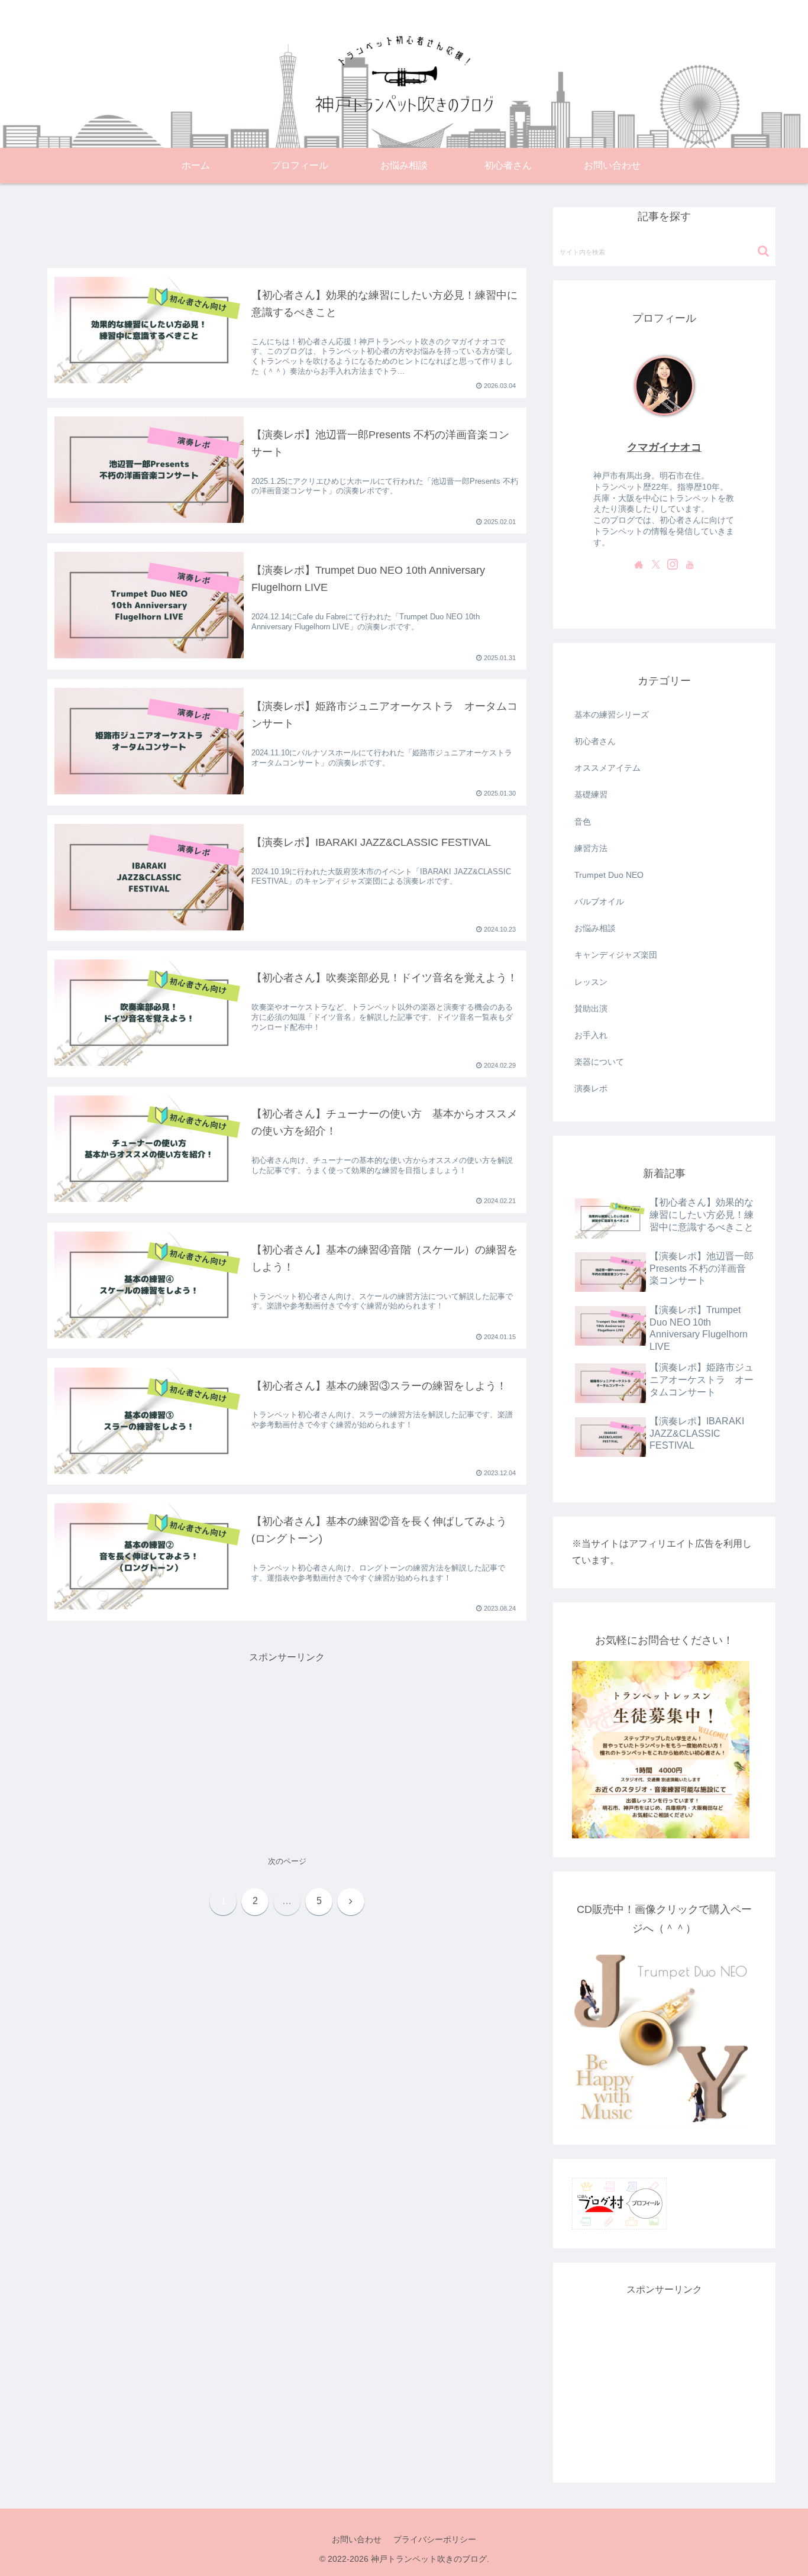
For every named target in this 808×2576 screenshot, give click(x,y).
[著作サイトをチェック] (639, 564)
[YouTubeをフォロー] (690, 564)
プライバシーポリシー (435, 2539)
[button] (763, 251)
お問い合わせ (357, 2539)
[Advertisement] (287, 224)
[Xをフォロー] (656, 564)
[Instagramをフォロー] (673, 564)
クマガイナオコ (664, 447)
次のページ (287, 1861)
